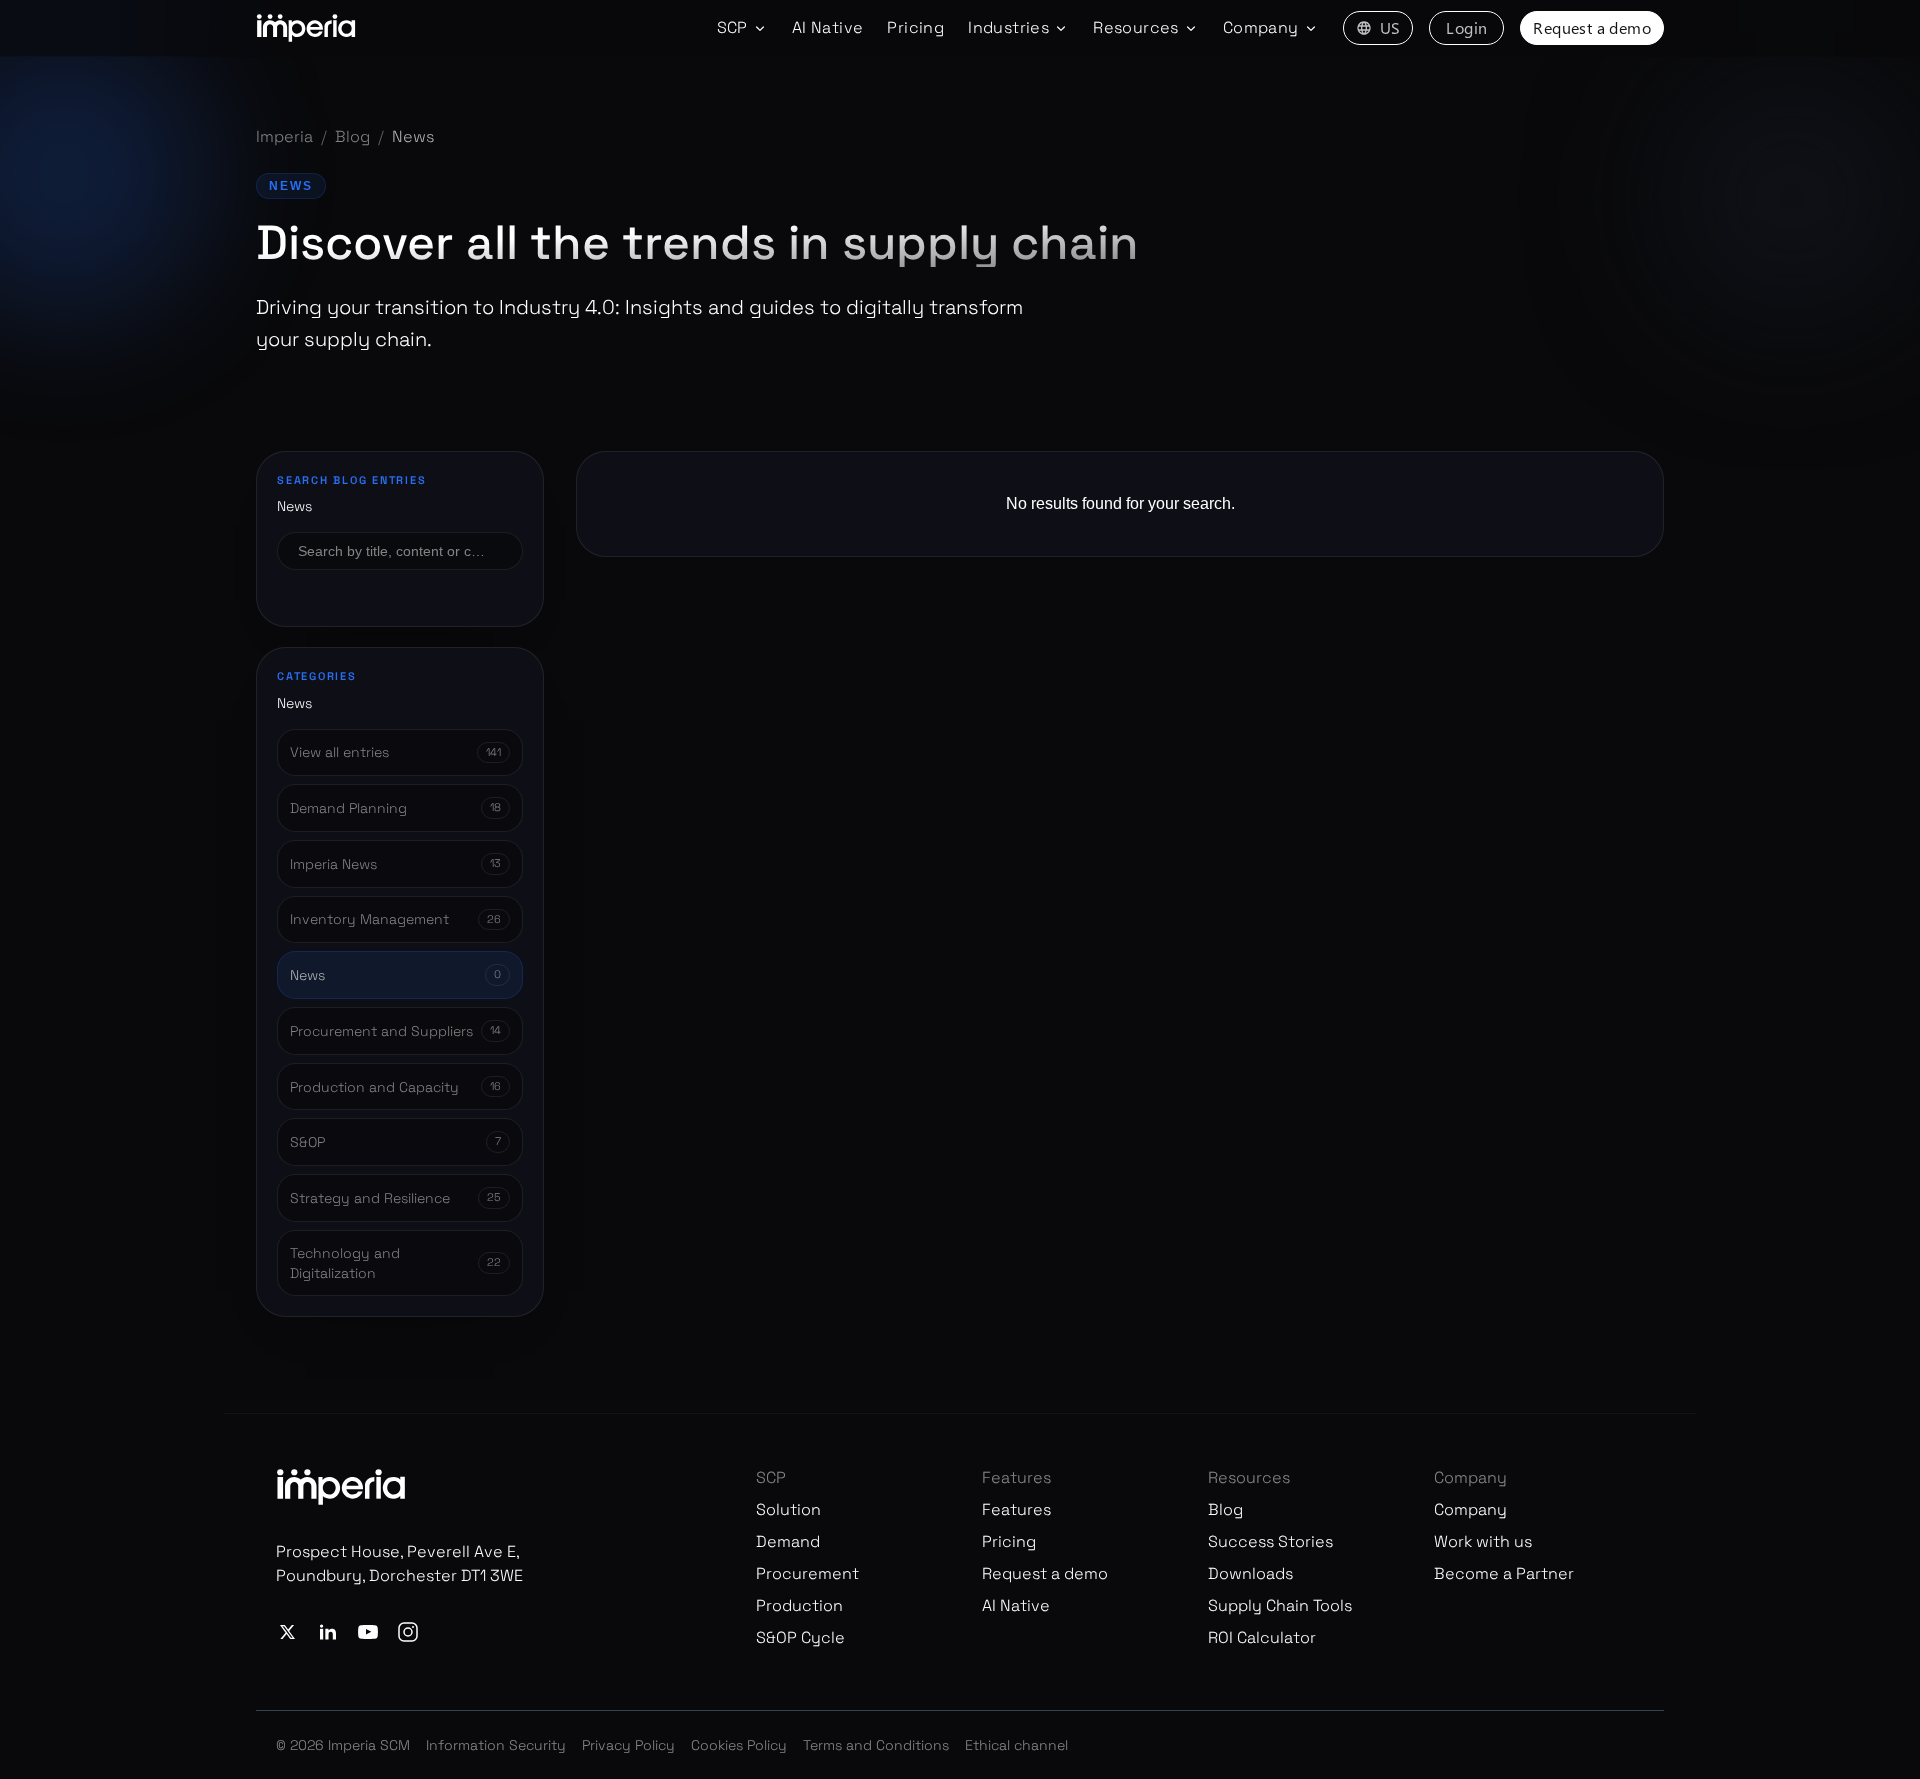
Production (799, 1605)
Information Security (496, 1745)
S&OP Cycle (800, 1637)
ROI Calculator (1262, 1637)
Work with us (1483, 1541)
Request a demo (1592, 27)
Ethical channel (1016, 1745)
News (291, 186)
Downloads (1250, 1573)
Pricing (915, 27)
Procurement (807, 1573)
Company (1470, 1509)
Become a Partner (1504, 1573)
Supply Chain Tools (1280, 1605)
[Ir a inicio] (306, 28)
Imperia (284, 136)
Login (1466, 27)
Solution (788, 1509)
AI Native (828, 27)
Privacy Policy (628, 1745)
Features (1016, 1509)
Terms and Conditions (876, 1745)
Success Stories (1270, 1541)
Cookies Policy (739, 1745)
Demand (788, 1541)
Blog (352, 136)
